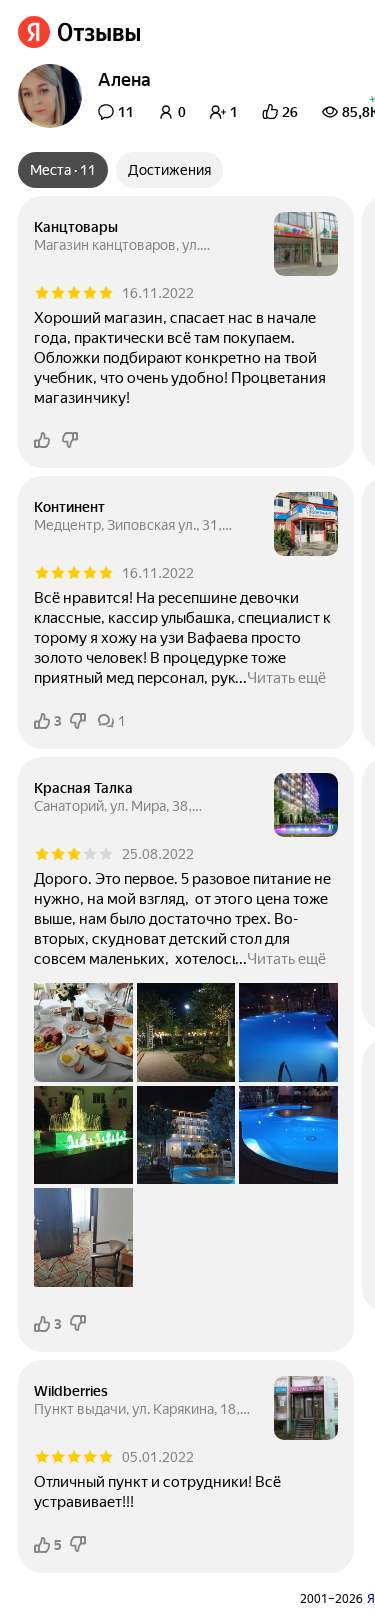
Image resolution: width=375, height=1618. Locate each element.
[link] (79, 32)
